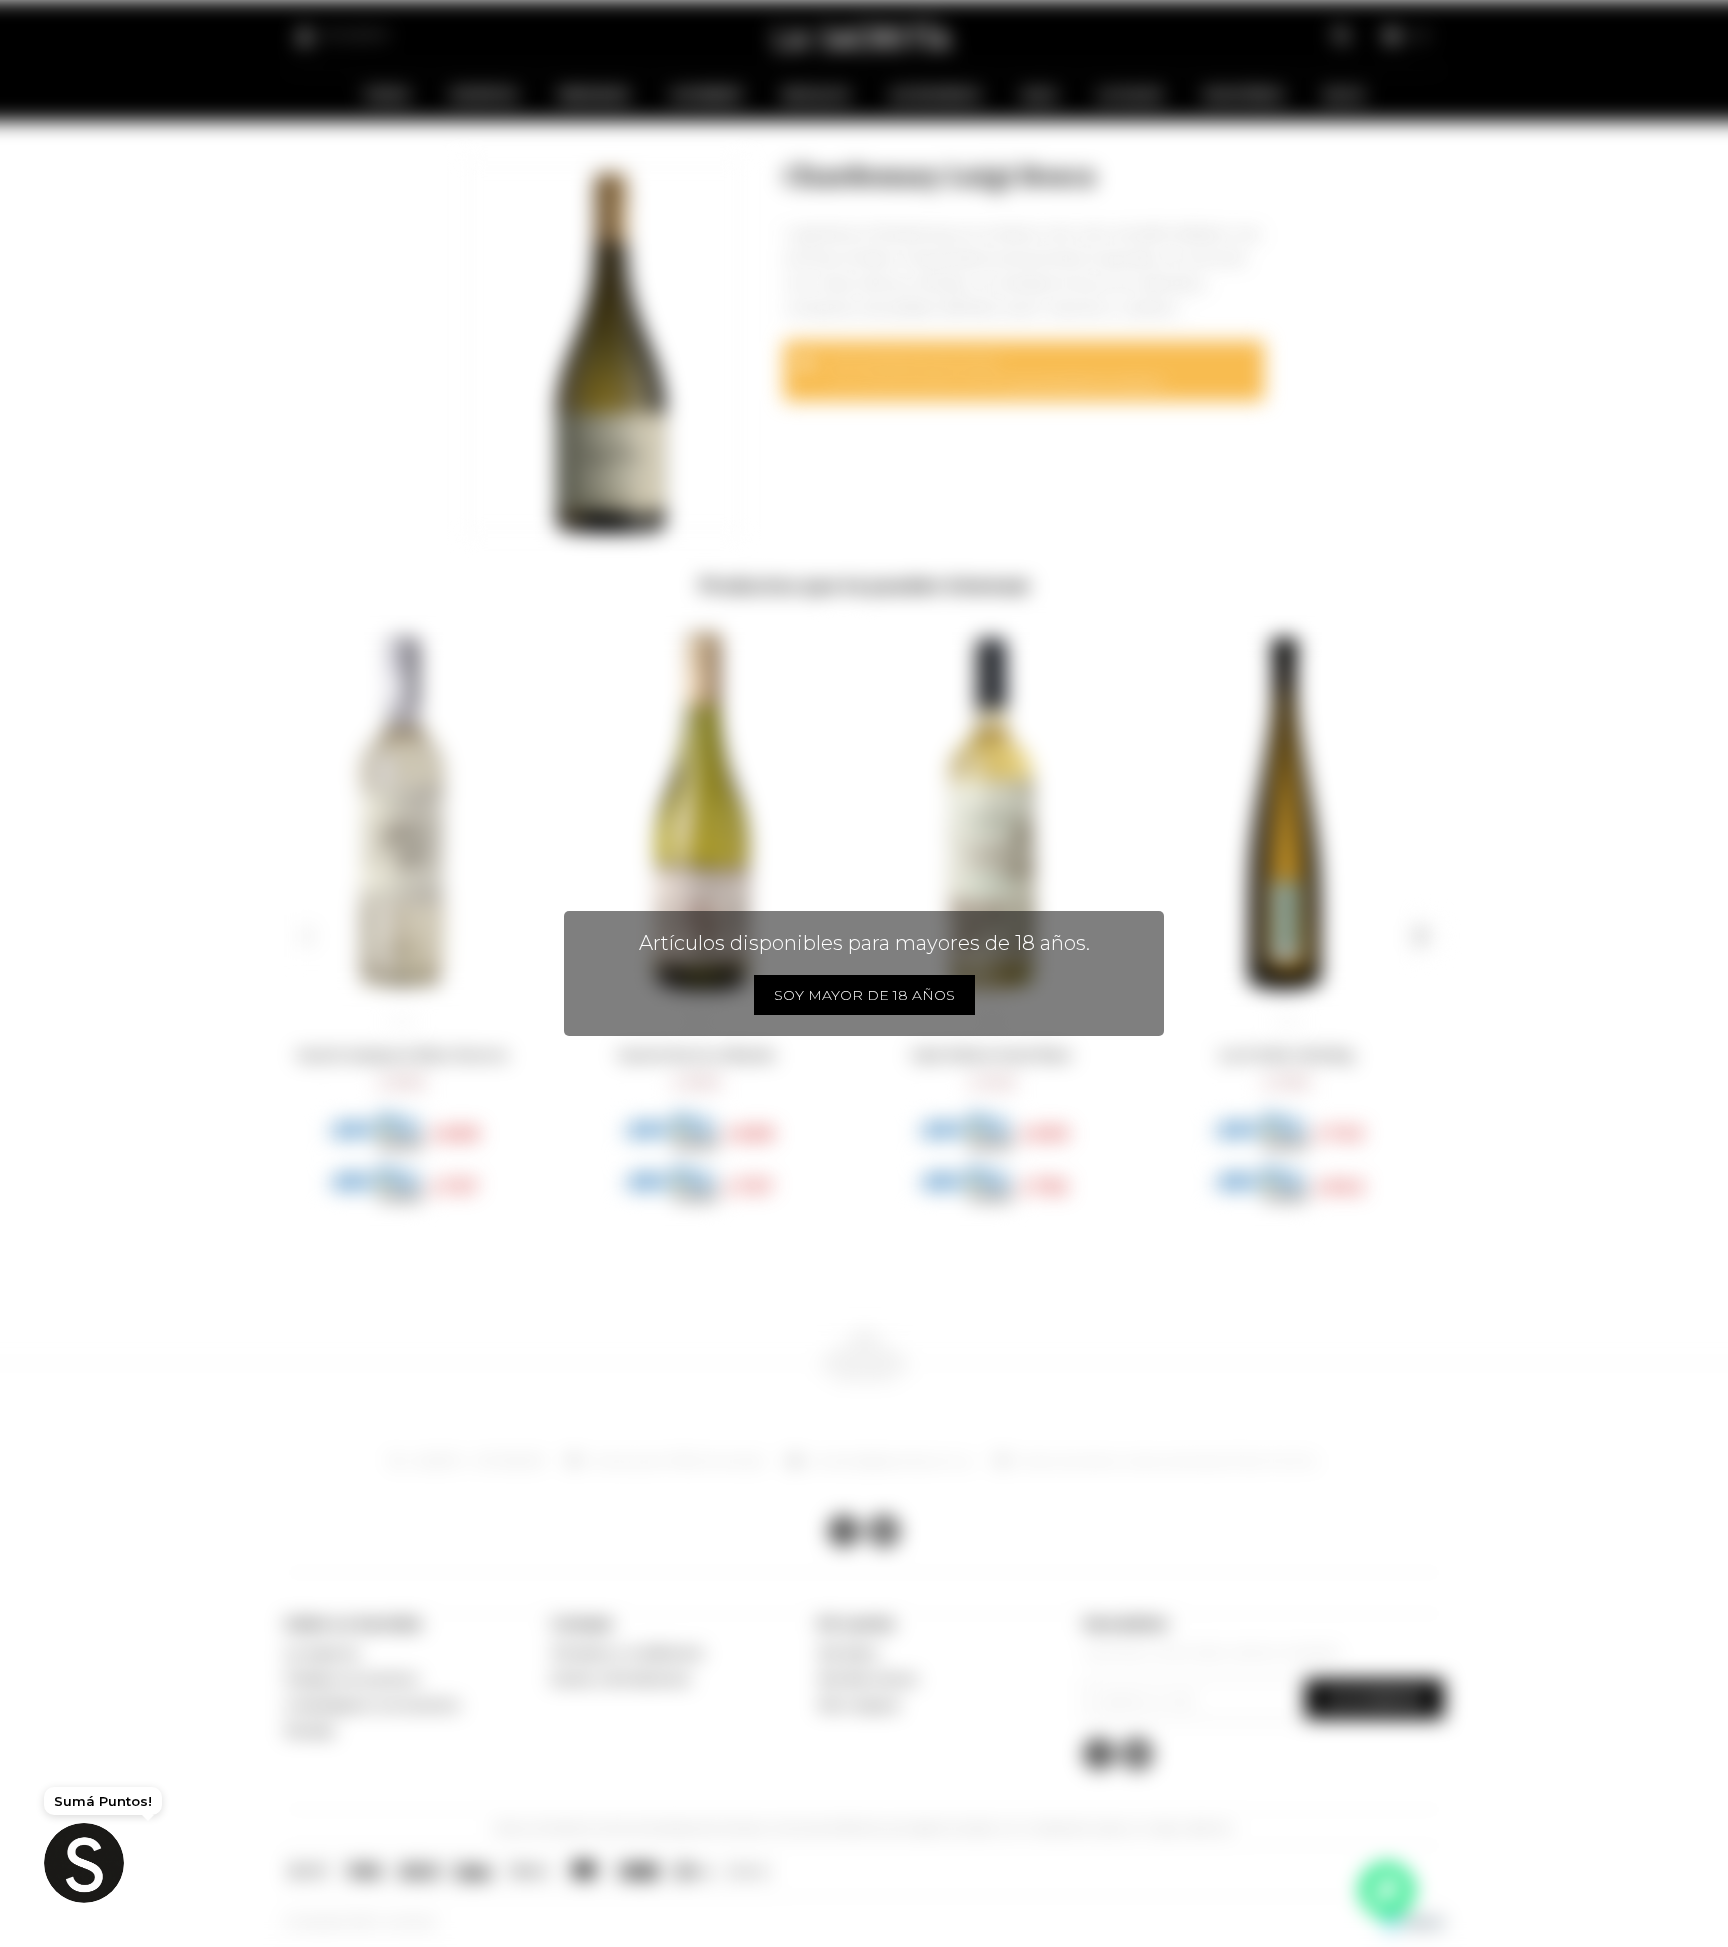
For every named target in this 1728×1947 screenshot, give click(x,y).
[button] (307, 936)
